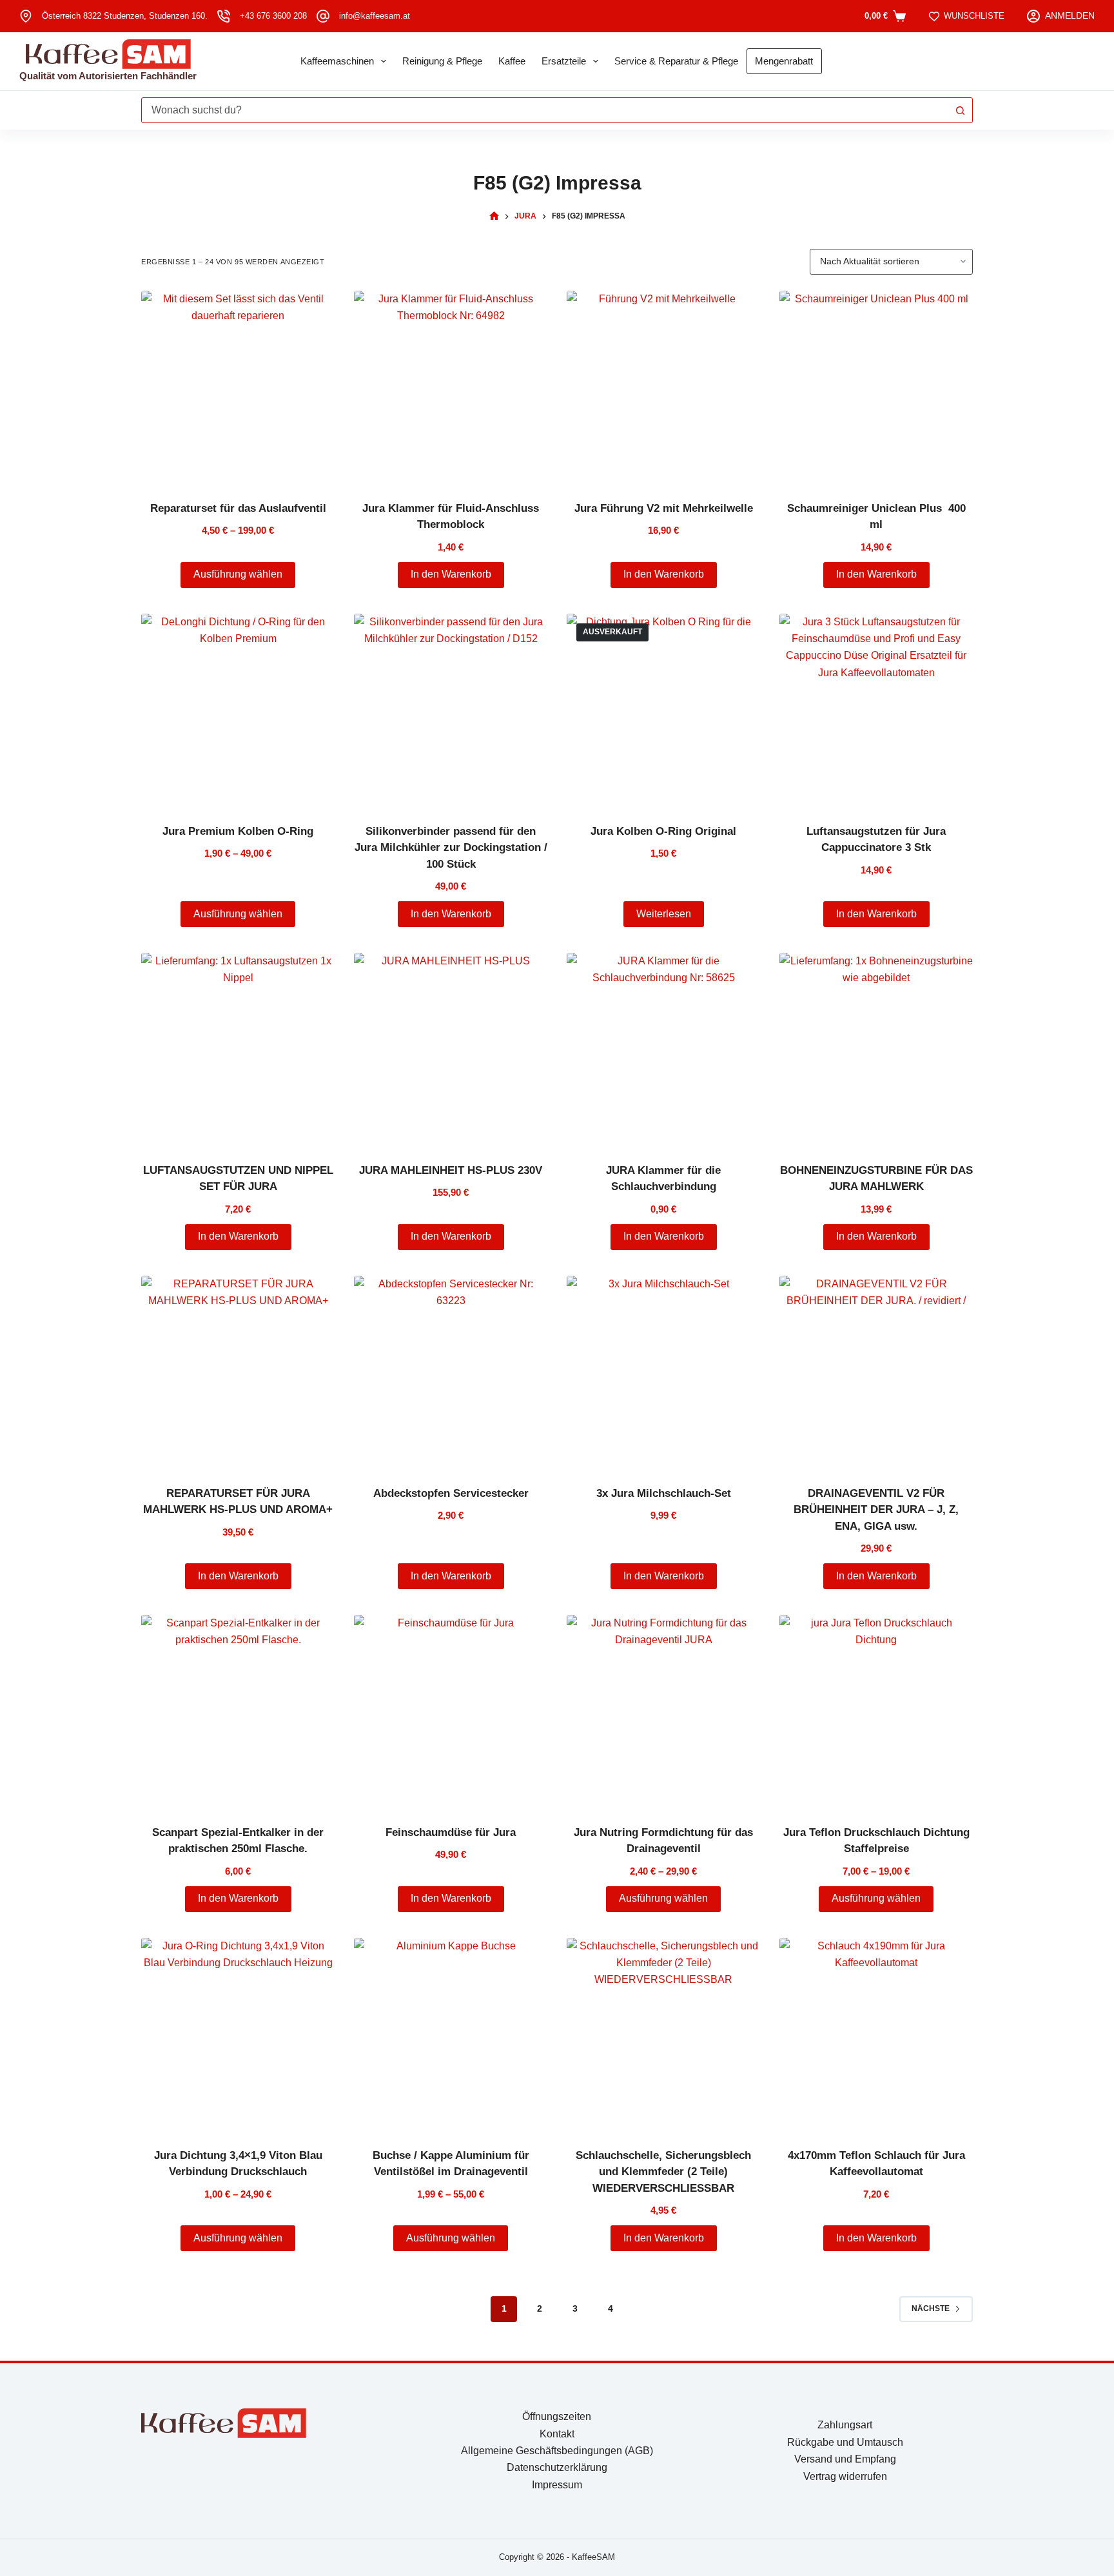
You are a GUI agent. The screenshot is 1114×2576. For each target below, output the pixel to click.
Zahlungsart (845, 2425)
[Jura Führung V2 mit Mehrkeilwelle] (663, 387)
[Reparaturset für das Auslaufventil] (238, 387)
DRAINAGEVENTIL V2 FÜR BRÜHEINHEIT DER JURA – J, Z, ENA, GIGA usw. (876, 1510)
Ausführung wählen (238, 574)
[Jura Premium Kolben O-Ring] (238, 710)
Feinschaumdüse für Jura (451, 1832)
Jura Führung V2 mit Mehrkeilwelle (664, 508)
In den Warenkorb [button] (451, 574)
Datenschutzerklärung (557, 2467)
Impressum (557, 2485)
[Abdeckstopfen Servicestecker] (451, 1372)
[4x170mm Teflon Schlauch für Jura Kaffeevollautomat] (876, 2034)
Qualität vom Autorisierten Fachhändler (108, 76)
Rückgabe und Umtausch (845, 2442)
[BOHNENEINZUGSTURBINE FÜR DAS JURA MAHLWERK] (876, 1049)
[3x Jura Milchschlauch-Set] (663, 1372)
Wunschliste (974, 16)
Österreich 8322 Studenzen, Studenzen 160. (125, 16)
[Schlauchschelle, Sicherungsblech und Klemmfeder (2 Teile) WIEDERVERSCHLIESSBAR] (663, 2034)
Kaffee (512, 61)
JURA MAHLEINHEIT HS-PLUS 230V (451, 1170)
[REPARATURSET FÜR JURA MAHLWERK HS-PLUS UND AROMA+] (238, 1372)
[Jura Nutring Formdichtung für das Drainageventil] (663, 1712)
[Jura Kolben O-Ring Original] (663, 710)
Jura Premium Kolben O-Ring (238, 831)
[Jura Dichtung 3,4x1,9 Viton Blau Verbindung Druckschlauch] (238, 2034)
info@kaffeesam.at (375, 16)
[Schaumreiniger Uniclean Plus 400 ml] (876, 387)
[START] (494, 216)
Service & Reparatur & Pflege (676, 61)
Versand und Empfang (845, 2459)
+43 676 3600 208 (273, 16)
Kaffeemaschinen (337, 61)
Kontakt (557, 2434)
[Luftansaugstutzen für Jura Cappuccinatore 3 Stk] (876, 710)
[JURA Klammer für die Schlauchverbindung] (663, 1049)
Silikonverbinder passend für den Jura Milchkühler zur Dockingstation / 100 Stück (451, 848)
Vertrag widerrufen (845, 2476)
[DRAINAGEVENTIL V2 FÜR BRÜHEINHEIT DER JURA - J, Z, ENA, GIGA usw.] (876, 1372)
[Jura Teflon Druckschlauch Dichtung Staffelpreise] (876, 1712)
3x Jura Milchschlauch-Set (664, 1493)
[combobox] (545, 110)
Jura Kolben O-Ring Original (663, 831)
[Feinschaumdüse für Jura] (451, 1712)
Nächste (931, 2308)
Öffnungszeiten (557, 2416)
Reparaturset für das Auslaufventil (238, 508)
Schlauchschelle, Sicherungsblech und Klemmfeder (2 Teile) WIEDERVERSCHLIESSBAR (663, 2172)
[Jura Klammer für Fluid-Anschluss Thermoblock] (451, 387)
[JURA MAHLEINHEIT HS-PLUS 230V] (451, 1049)
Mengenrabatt (784, 61)
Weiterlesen (664, 914)
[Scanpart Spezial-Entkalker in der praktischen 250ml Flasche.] (238, 1712)
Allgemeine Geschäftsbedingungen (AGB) (557, 2451)
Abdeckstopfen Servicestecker (451, 1493)
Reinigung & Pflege (442, 61)
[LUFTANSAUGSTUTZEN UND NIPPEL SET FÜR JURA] (238, 1049)
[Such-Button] (960, 110)
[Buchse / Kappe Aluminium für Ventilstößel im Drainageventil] (451, 2034)
